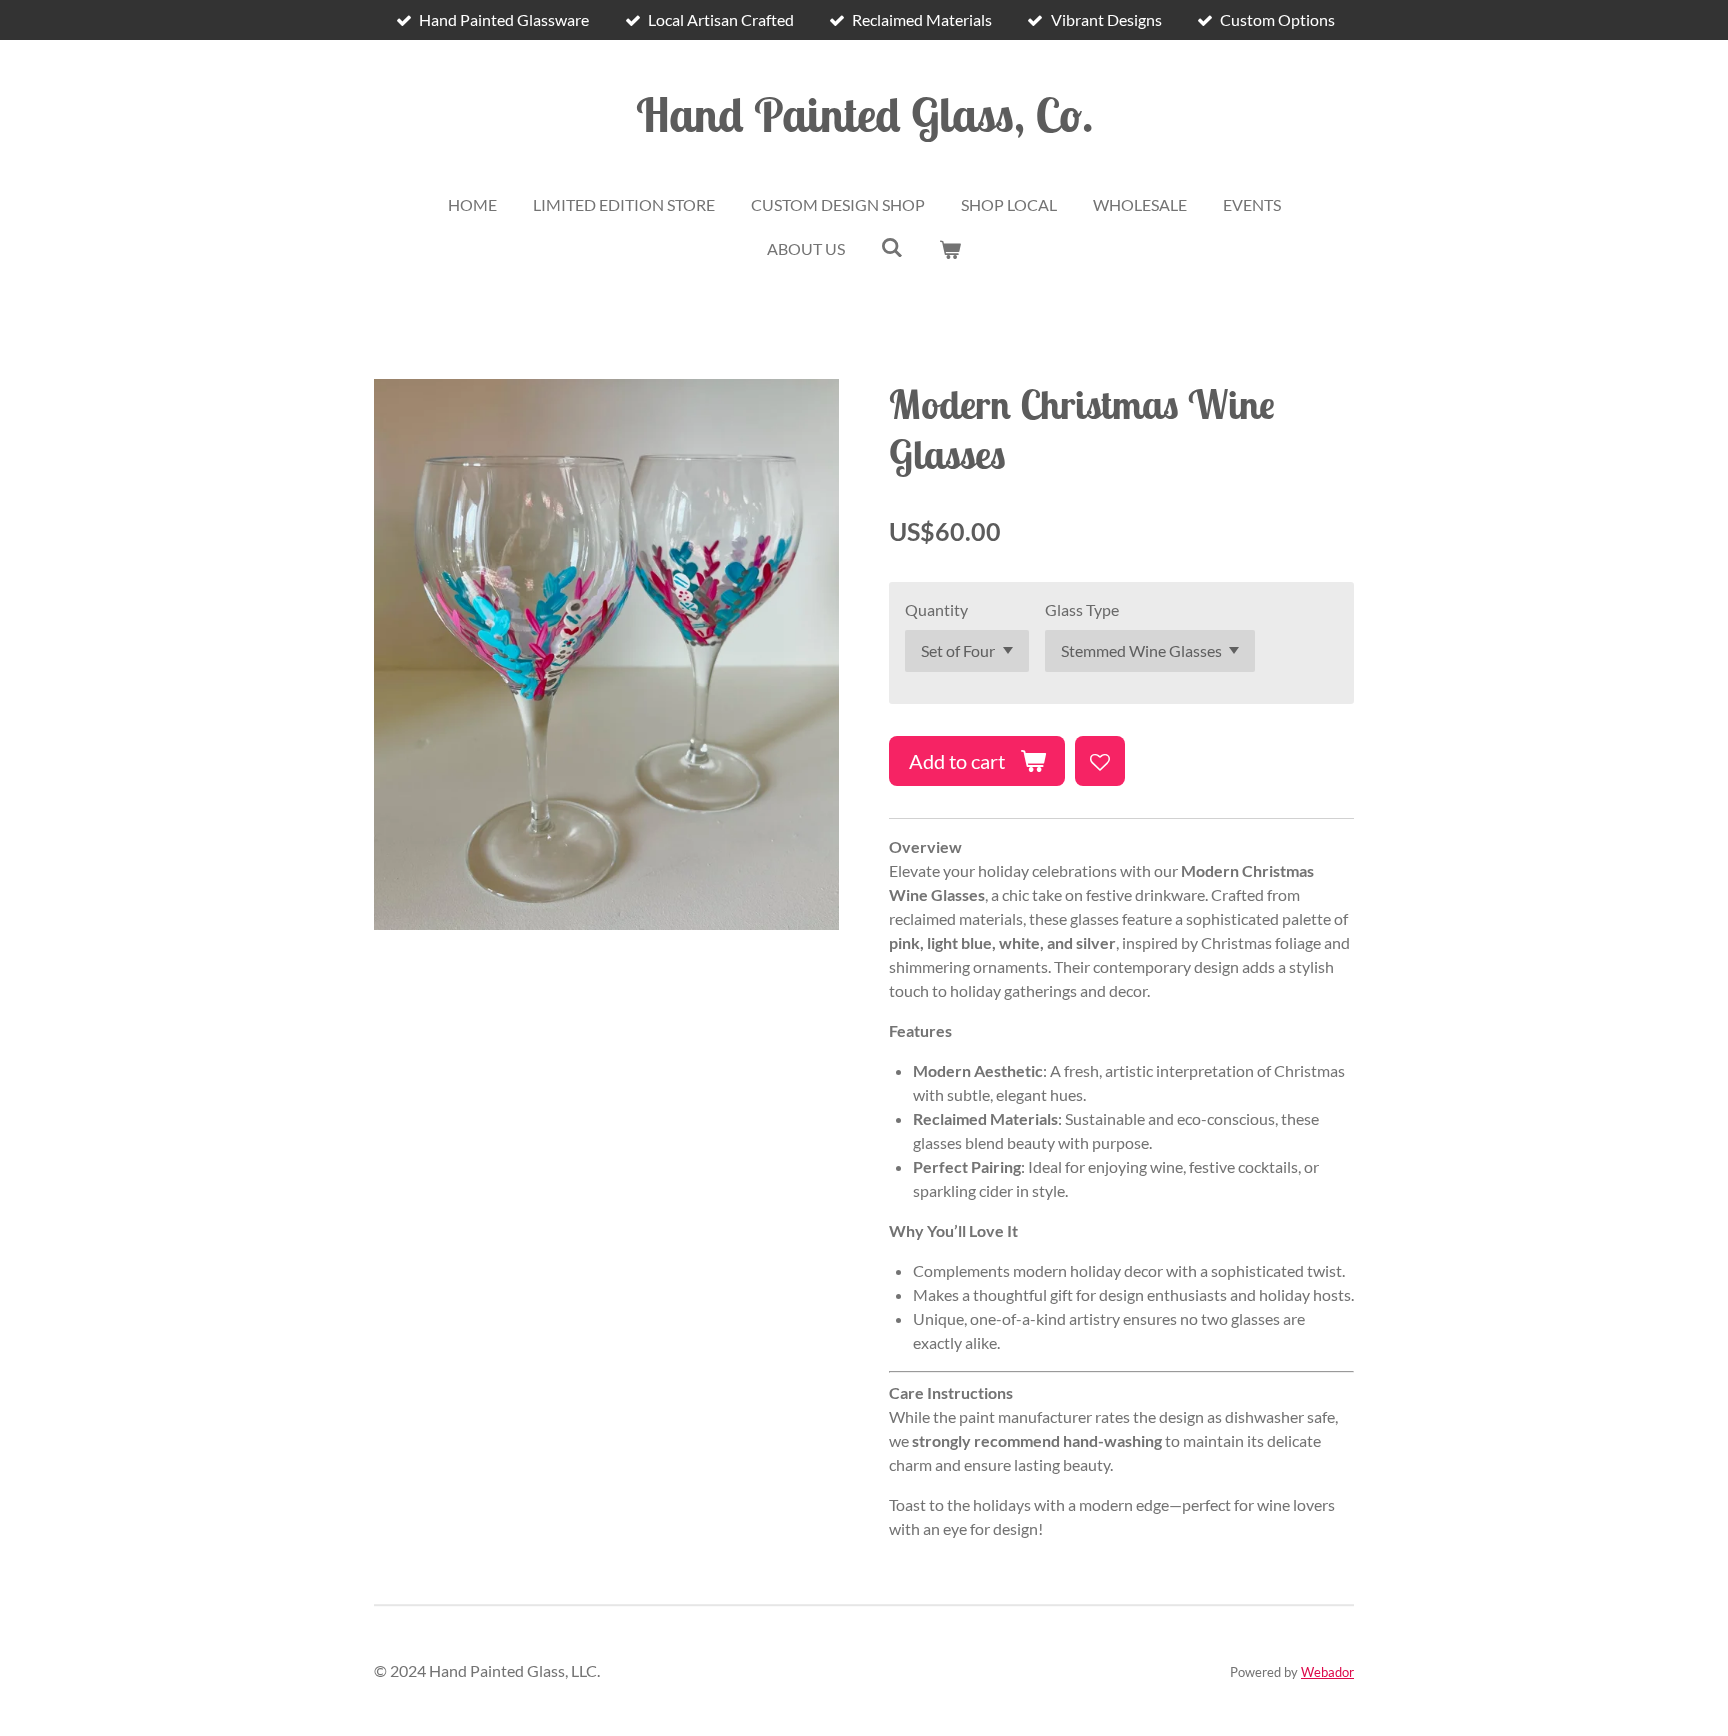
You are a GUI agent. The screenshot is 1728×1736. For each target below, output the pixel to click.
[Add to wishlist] (1100, 761)
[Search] (892, 246)
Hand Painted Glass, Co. (864, 114)
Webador (1327, 1672)
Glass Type (1082, 609)
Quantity (936, 609)
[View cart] (950, 249)
